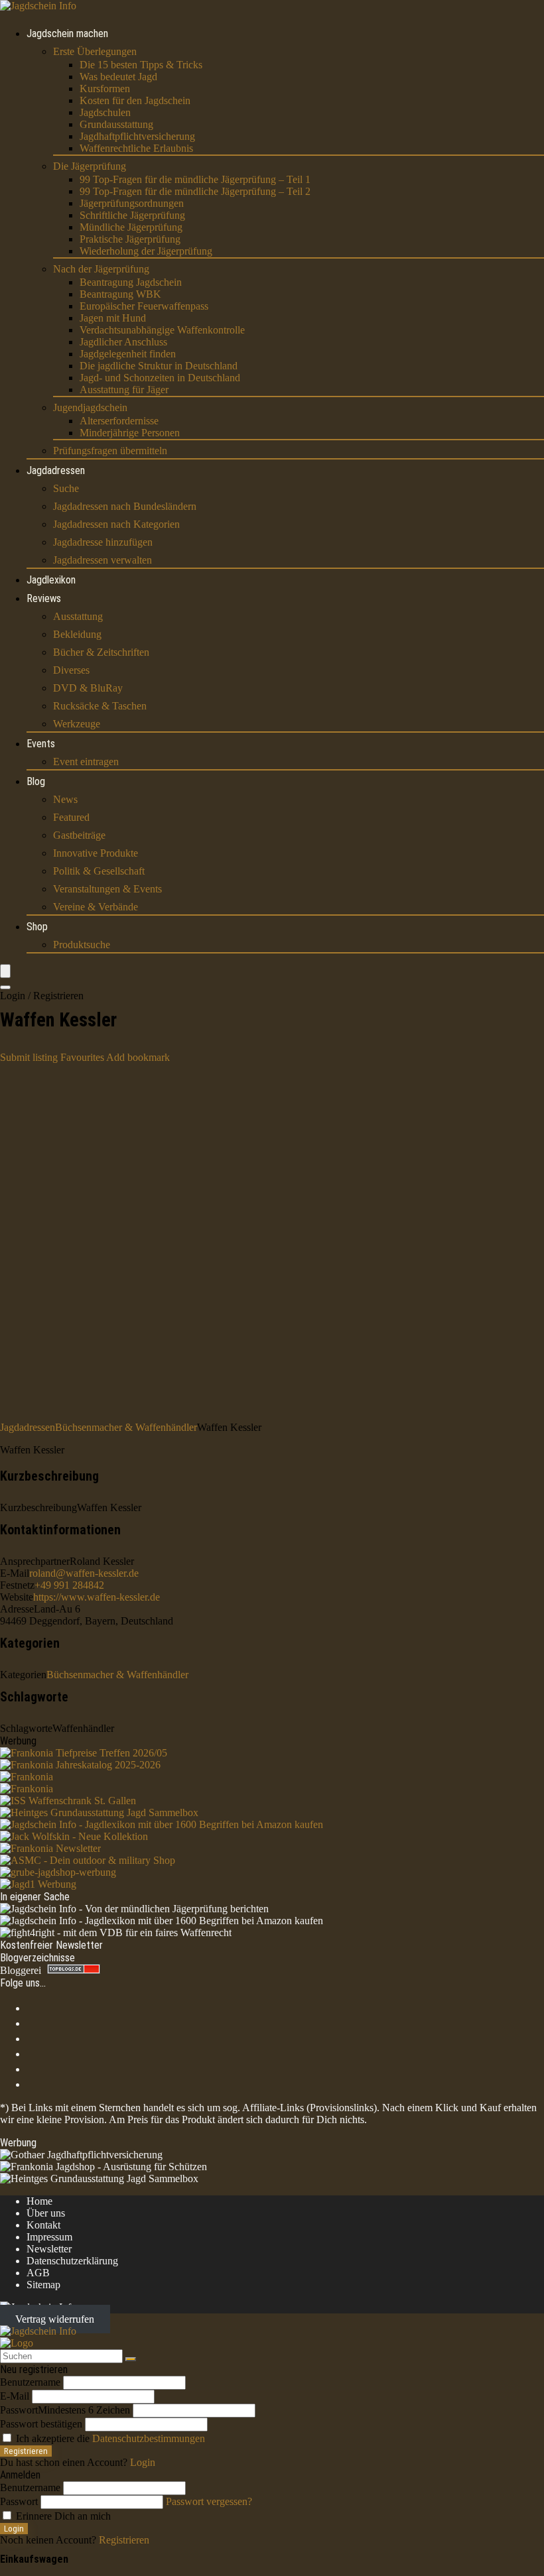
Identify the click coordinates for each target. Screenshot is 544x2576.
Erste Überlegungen (95, 51)
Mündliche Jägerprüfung (131, 227)
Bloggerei (21, 1970)
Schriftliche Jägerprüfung (132, 215)
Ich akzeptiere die (109, 2438)
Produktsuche (82, 945)
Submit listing (29, 1057)
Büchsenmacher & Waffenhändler (126, 1427)
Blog (36, 781)
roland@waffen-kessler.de (84, 1573)
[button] (138, 1057)
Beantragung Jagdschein (131, 282)
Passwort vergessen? (209, 2501)
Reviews (44, 598)
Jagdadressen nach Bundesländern (125, 506)
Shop (37, 927)
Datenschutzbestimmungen (149, 2438)
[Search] (5, 987)
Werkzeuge (77, 724)
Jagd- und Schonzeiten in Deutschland (160, 378)
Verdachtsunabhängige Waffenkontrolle (162, 330)
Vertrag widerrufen (55, 2319)
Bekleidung (77, 634)
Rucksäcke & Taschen (100, 706)
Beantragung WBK (120, 294)
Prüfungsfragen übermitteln (110, 451)
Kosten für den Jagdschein (135, 100)
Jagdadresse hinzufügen (103, 542)
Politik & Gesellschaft (99, 871)
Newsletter (49, 2249)
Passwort (65, 2410)
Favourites (82, 1057)
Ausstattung (78, 616)
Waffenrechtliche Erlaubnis (136, 148)
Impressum (49, 2237)
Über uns (46, 2213)
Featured (71, 817)
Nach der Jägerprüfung (101, 269)
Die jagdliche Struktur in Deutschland (159, 366)
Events (41, 744)
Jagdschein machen (67, 33)
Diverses (71, 670)
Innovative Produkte (96, 853)
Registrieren (26, 2451)
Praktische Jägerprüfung (130, 239)
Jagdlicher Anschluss (123, 342)
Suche (66, 488)
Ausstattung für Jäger (124, 390)
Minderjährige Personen (130, 433)
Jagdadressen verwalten (102, 560)
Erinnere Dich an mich (62, 2516)
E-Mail (15, 2396)
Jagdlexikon (51, 580)
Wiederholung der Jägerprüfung (146, 251)
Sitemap (43, 2285)
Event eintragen (86, 762)
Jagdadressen (56, 470)
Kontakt (43, 2225)
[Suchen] (131, 2359)
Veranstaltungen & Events (107, 889)
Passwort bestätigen (41, 2424)
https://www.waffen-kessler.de (97, 1597)
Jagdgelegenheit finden (128, 354)
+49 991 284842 (69, 1585)
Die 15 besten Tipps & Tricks (141, 65)
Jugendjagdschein (90, 407)
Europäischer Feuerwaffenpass (144, 306)
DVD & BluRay (88, 688)
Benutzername (30, 2382)
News (65, 799)
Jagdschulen (105, 112)
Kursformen (105, 89)
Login (14, 2529)
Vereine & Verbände (96, 907)
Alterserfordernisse (119, 421)
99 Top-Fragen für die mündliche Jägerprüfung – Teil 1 (195, 179)
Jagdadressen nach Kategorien (116, 524)
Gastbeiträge (79, 835)
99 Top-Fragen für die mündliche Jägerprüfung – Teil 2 (195, 191)
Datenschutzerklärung (72, 2261)
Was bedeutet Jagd (118, 77)
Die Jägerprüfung (90, 166)
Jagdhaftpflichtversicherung (137, 136)
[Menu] (5, 971)
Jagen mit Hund (113, 318)
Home (39, 2201)
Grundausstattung (116, 124)
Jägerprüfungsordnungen (132, 203)
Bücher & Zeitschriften (101, 652)
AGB (38, 2273)
